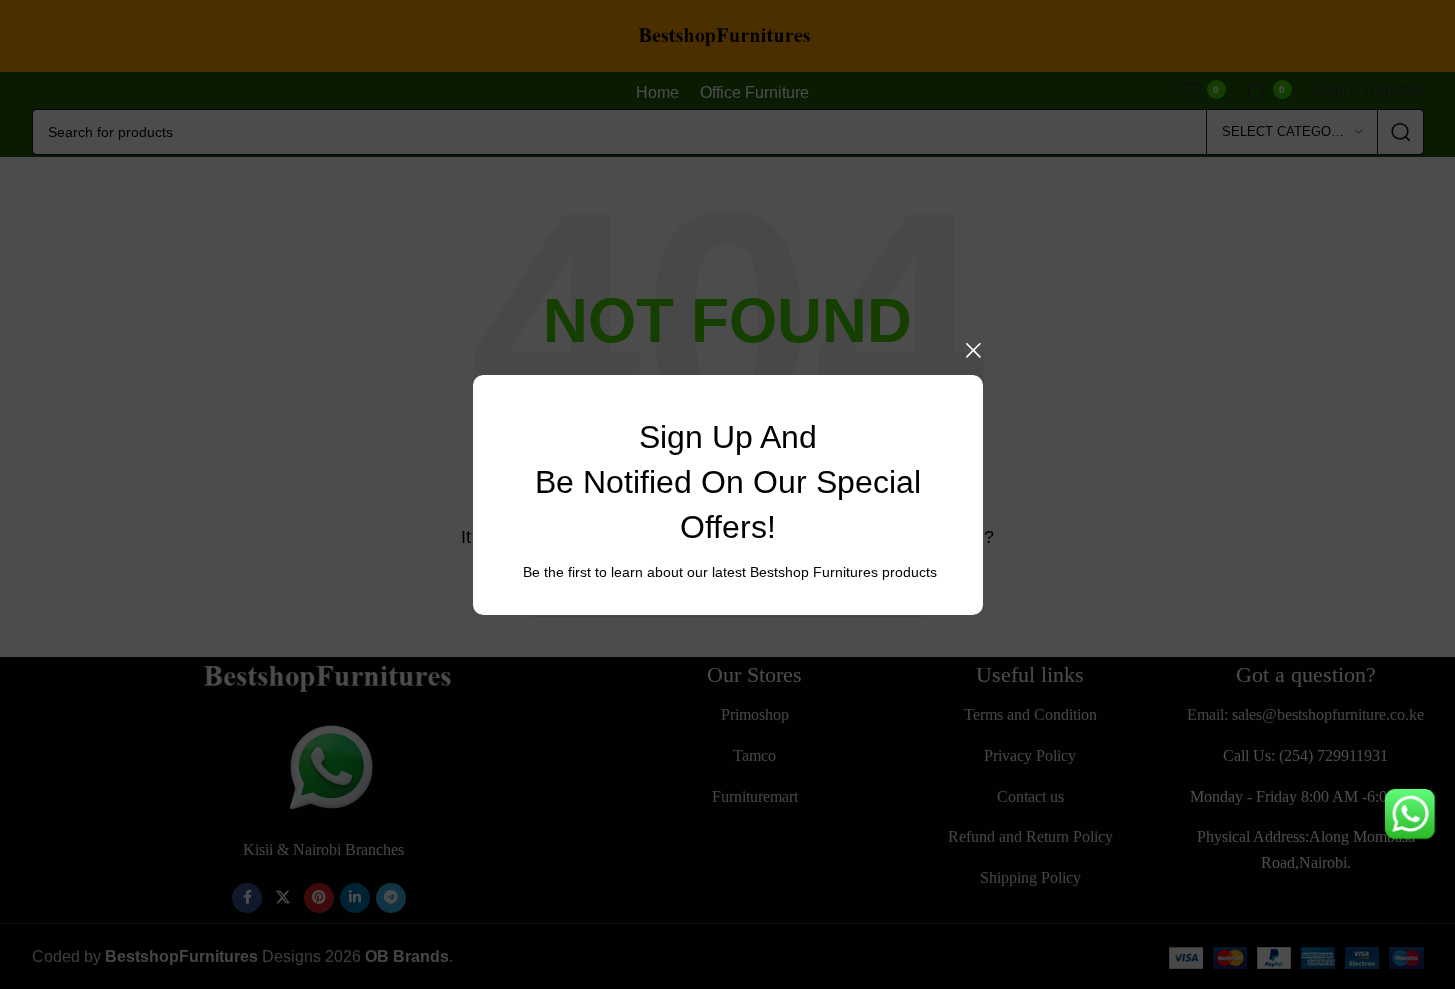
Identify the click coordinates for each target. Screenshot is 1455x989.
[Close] (973, 350)
